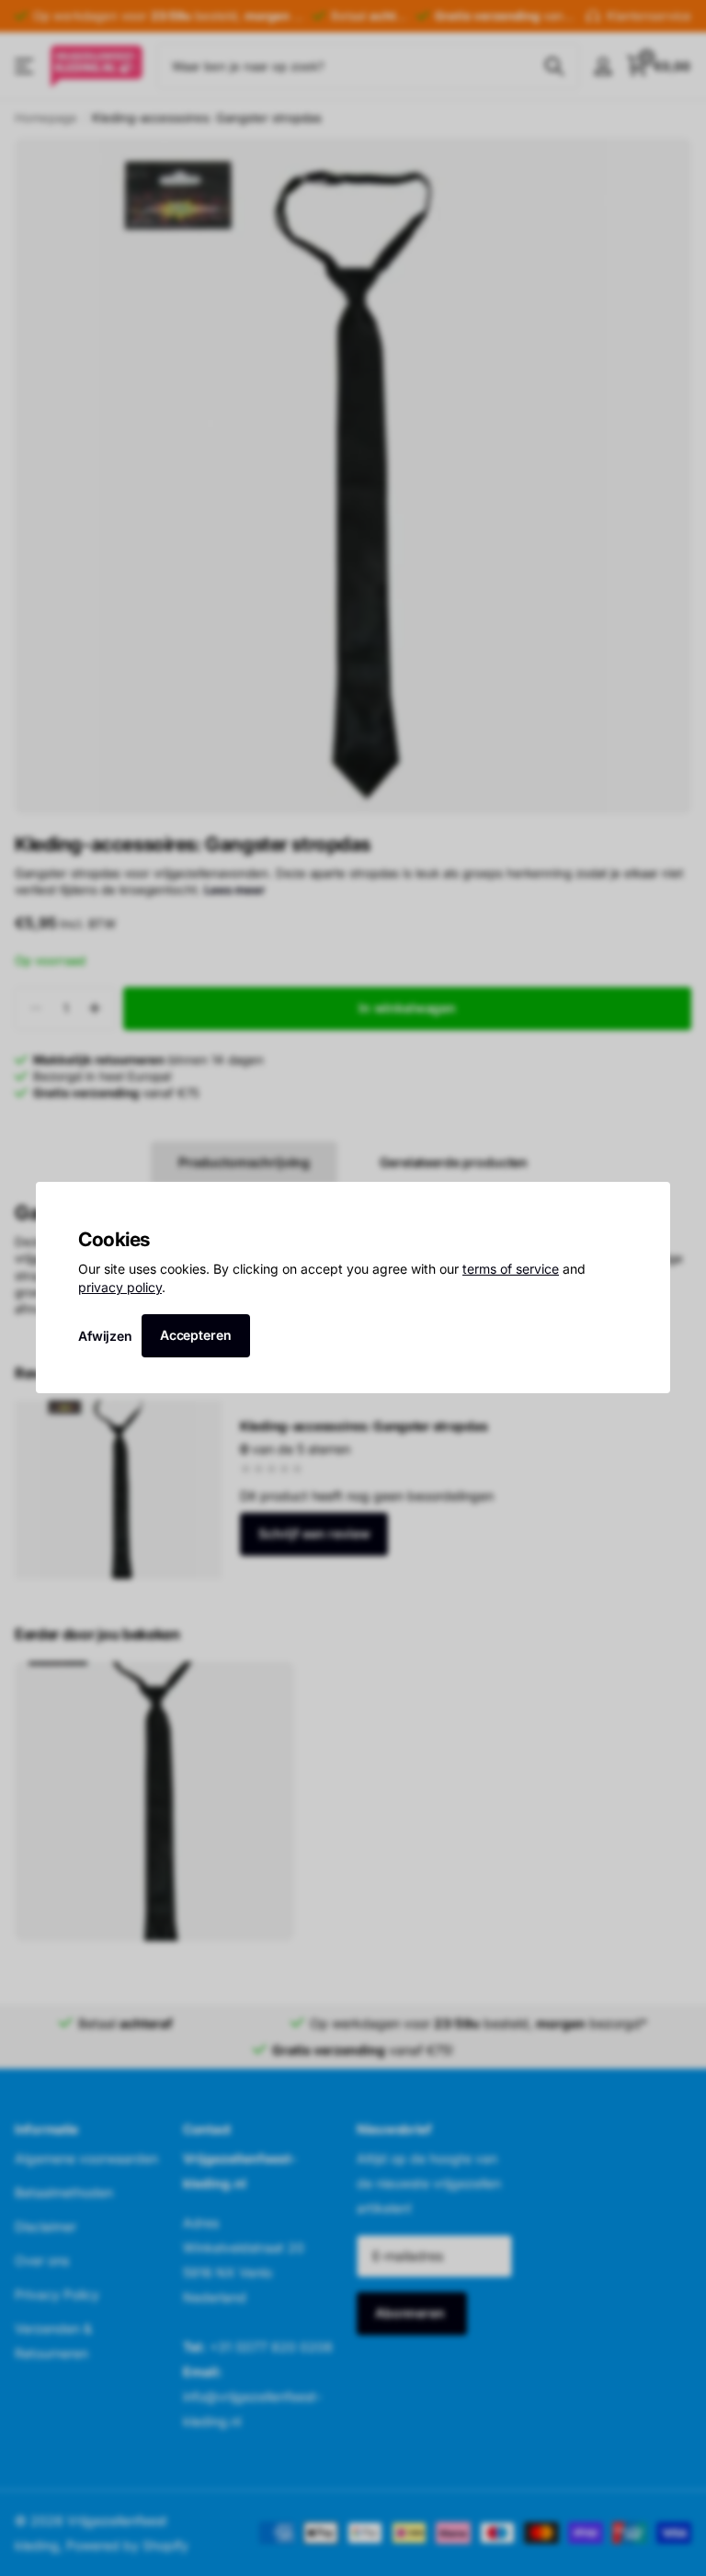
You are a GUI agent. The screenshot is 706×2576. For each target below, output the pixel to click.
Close (650, 1202)
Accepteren (196, 1335)
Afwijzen (105, 1336)
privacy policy (120, 1287)
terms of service (511, 1270)
